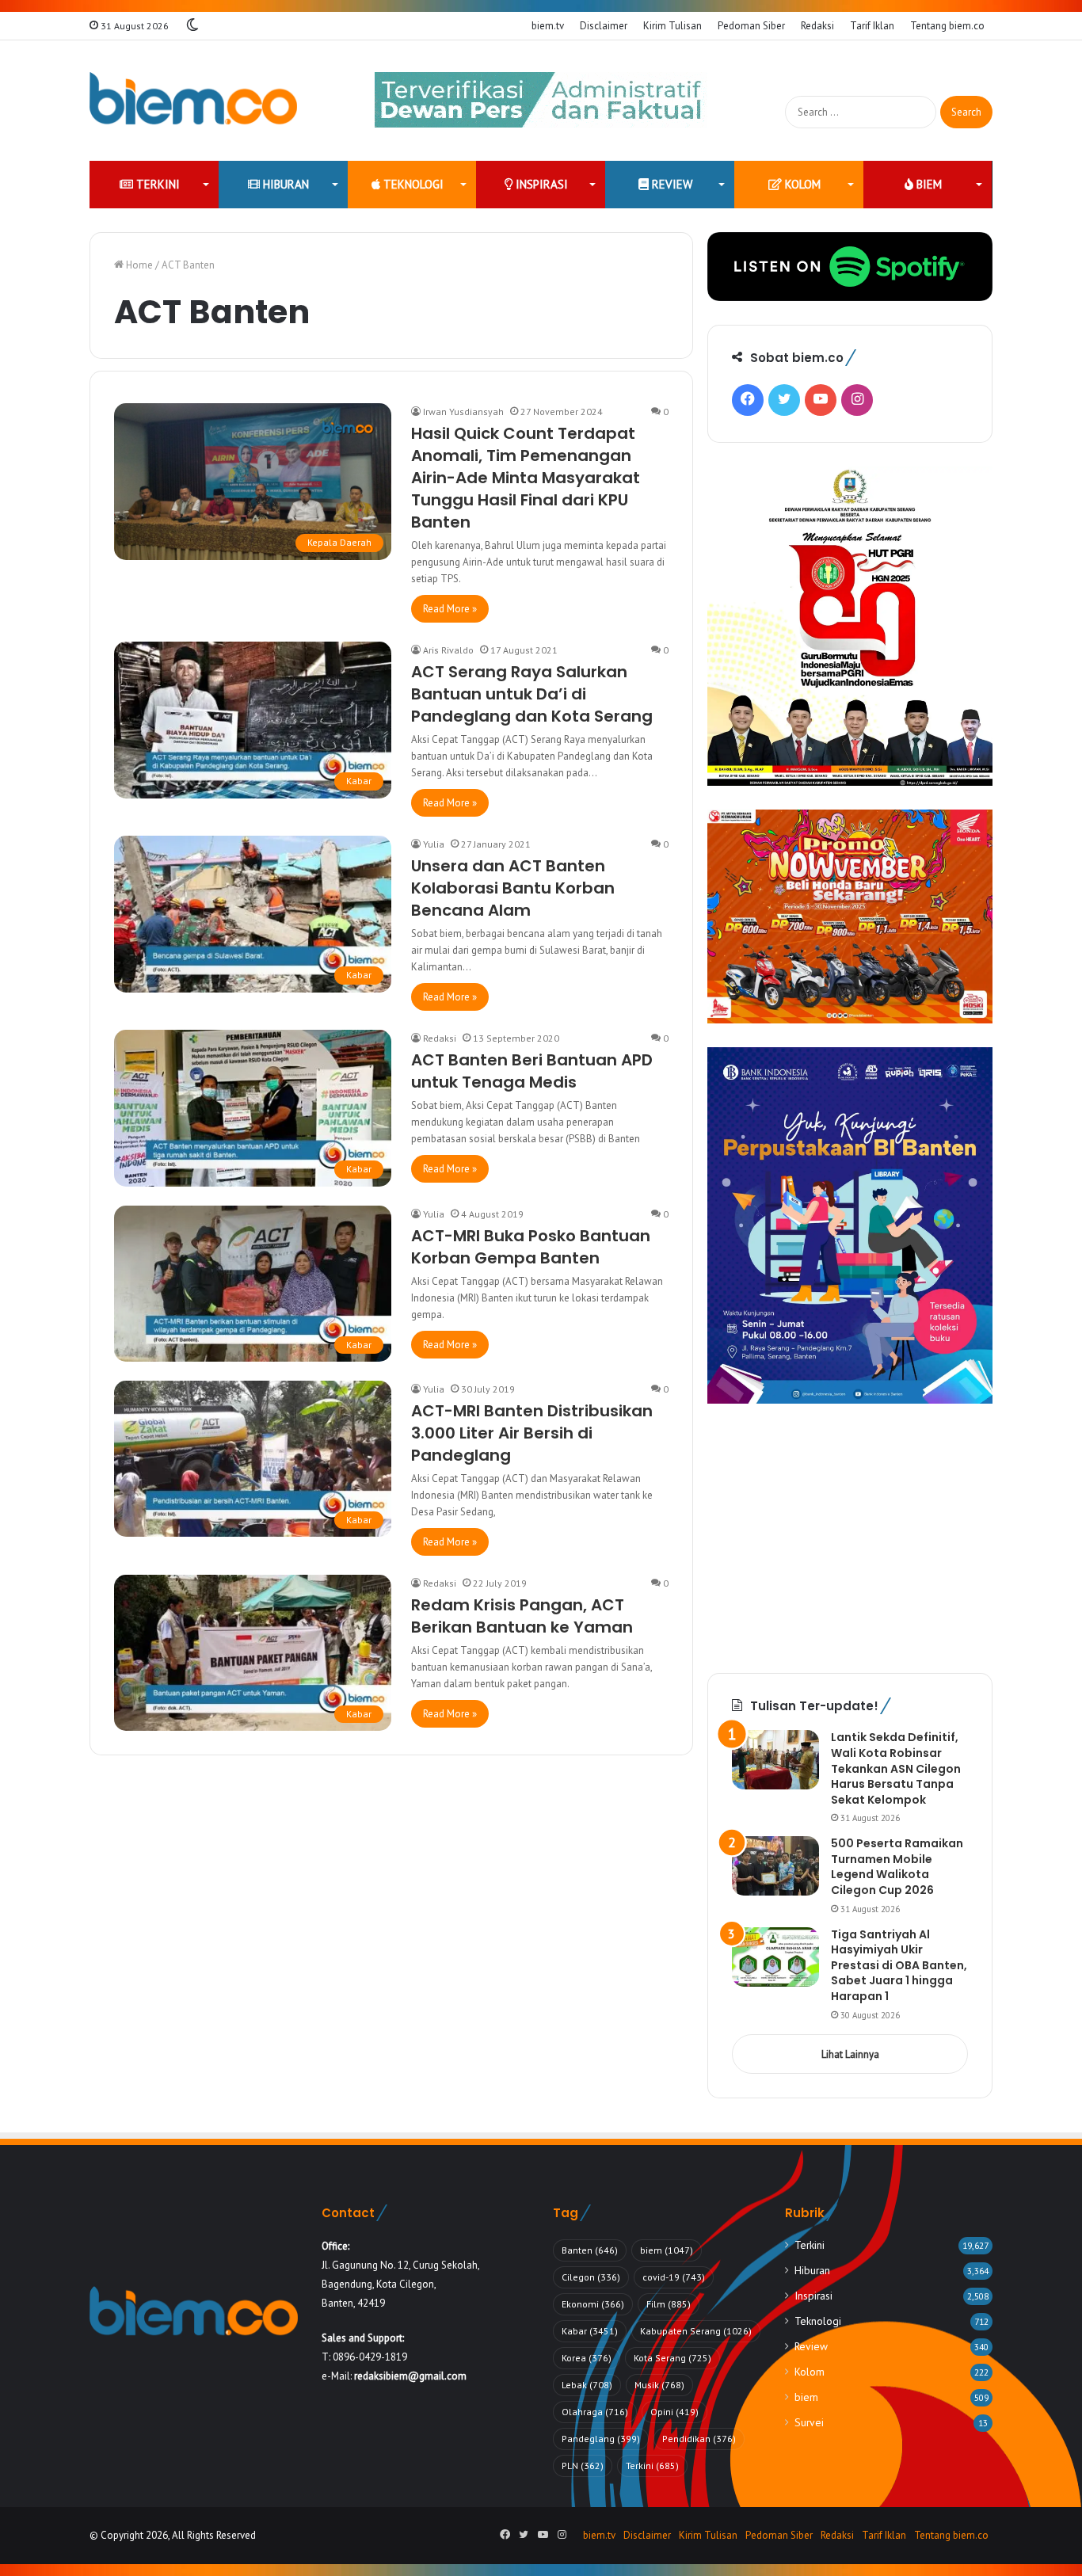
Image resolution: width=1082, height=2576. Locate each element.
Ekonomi (593, 2304)
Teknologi (412, 184)
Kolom (801, 184)
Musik (659, 2385)
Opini (674, 2412)
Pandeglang (601, 2439)
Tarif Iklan (872, 26)
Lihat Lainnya (850, 2054)
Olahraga (595, 2412)
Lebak (587, 2385)
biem (928, 184)
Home (138, 265)
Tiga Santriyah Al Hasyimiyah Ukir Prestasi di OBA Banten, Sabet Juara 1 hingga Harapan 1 (899, 1965)
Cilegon (591, 2277)
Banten (590, 2250)
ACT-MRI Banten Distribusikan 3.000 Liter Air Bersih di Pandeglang (532, 1433)
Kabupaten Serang (696, 2331)
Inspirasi (540, 184)
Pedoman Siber (751, 26)
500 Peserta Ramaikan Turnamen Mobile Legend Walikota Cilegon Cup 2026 (897, 1867)
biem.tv (548, 26)
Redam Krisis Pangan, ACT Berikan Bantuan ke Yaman (522, 1616)
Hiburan (284, 184)
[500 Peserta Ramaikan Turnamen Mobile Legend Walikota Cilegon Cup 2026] (775, 1866)
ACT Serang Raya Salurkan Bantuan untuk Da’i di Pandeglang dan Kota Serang (532, 694)
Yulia (434, 844)
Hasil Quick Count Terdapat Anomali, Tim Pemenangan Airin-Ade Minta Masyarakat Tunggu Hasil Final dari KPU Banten (526, 478)
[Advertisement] (850, 1538)
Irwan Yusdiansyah (463, 412)
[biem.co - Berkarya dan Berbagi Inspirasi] (194, 101)
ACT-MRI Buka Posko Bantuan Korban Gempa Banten (531, 1247)
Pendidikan (699, 2439)
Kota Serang (672, 2358)
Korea (587, 2358)
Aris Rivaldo (448, 650)
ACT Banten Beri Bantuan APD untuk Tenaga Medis (532, 1071)
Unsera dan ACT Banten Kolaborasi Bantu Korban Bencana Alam (513, 888)
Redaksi (817, 26)
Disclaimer (604, 26)
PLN (583, 2465)
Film (669, 2304)
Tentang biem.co (947, 26)
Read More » (450, 609)
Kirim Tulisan (672, 26)
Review (671, 184)
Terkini (156, 184)
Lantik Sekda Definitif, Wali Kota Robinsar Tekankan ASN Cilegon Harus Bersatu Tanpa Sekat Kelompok (896, 1768)
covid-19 (674, 2277)
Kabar (590, 2331)
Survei (809, 2422)
